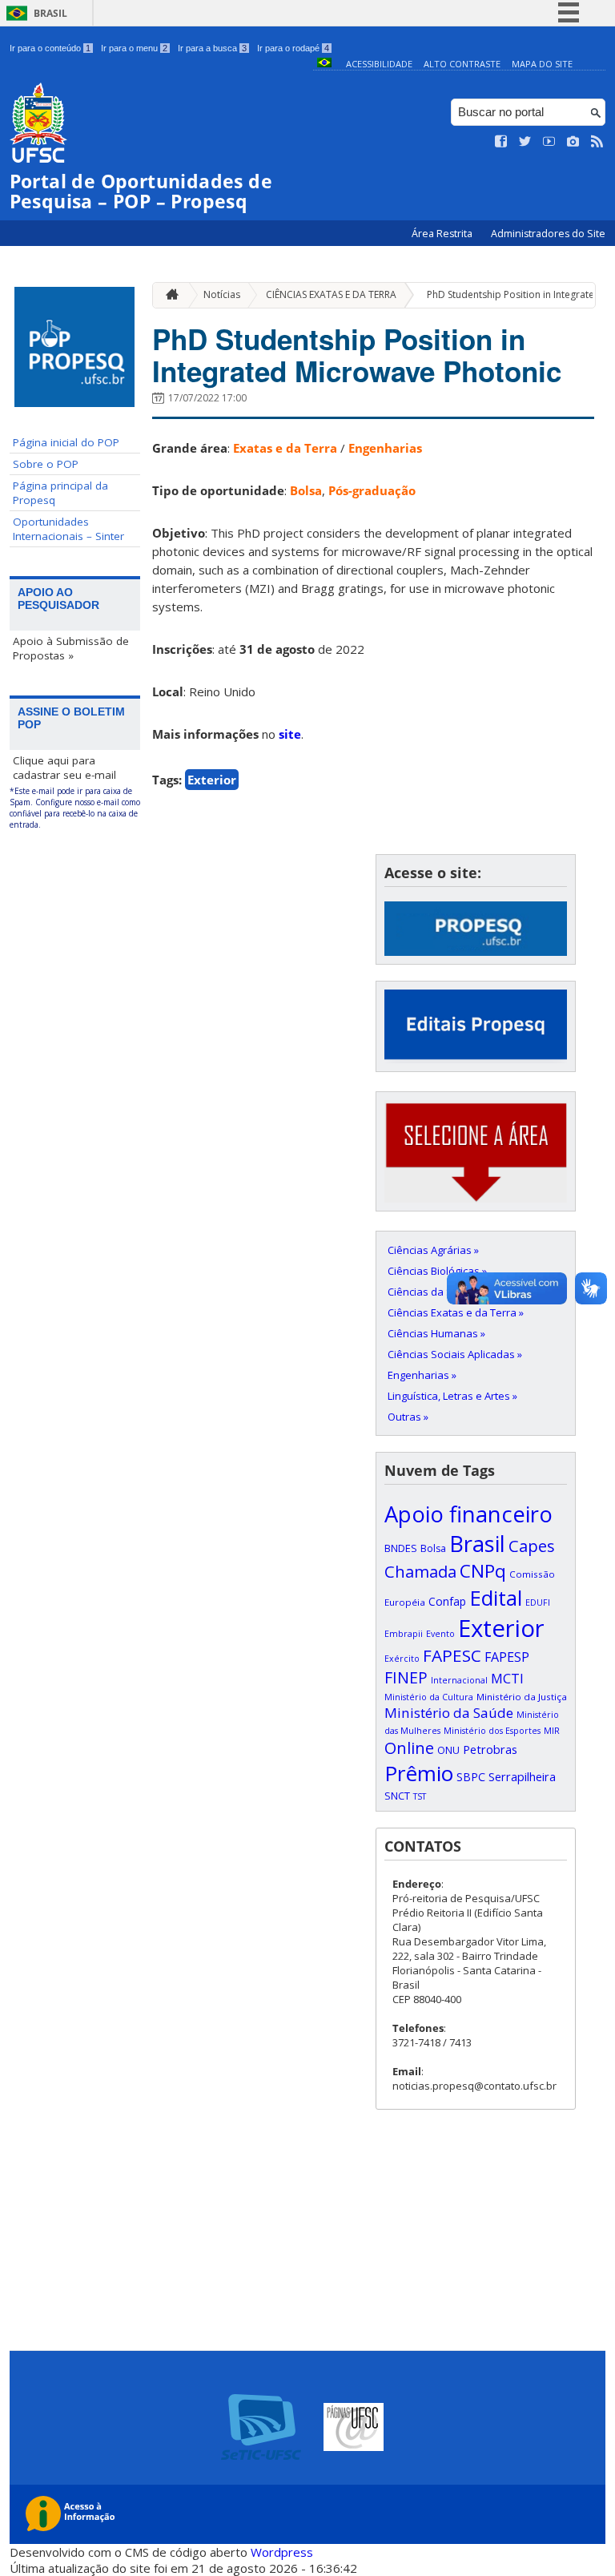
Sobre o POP (46, 464)
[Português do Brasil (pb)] (324, 64)
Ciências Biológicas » (437, 1271)
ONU (448, 1750)
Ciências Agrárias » (433, 1250)
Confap (447, 1601)
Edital (496, 1598)
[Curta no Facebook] (501, 142)
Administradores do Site (548, 234)
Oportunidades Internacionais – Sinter (68, 529)
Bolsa (306, 490)
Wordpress (282, 2552)
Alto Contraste (462, 64)
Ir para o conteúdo (50, 48)
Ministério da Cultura (429, 1697)
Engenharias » (422, 1375)
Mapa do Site (542, 64)
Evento (440, 1634)
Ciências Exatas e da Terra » (456, 1312)
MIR (552, 1731)
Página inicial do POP (66, 442)
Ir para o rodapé (293, 48)
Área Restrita (443, 234)
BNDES (401, 1548)
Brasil (50, 13)
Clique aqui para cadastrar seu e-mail (64, 768)
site (290, 734)
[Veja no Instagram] (573, 142)
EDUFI (538, 1602)
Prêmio (419, 1773)
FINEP (406, 1677)
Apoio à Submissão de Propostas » (71, 648)
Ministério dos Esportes (492, 1731)
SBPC (471, 1777)
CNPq (483, 1571)
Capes (532, 1546)
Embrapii (404, 1634)
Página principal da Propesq (60, 493)
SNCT (397, 1796)
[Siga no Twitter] (525, 142)
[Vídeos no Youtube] (549, 142)
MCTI (507, 1678)
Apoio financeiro (468, 1514)
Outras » (408, 1417)
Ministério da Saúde (449, 1713)
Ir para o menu (134, 48)
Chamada (420, 1571)
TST (420, 1796)
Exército (402, 1659)
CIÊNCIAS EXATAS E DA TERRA (331, 294)
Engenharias (385, 448)
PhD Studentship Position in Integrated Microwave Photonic (357, 355)
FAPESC (452, 1655)
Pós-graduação (372, 490)
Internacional (459, 1680)
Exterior (212, 780)
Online (409, 1748)
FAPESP (507, 1657)
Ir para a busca (212, 48)
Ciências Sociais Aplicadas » (455, 1354)
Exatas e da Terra (285, 448)
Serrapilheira (522, 1777)
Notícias (222, 294)
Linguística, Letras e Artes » (452, 1396)
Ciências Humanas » (436, 1333)
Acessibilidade (379, 64)
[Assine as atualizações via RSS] (597, 142)
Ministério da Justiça (522, 1697)
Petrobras (490, 1749)
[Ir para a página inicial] (168, 295)
